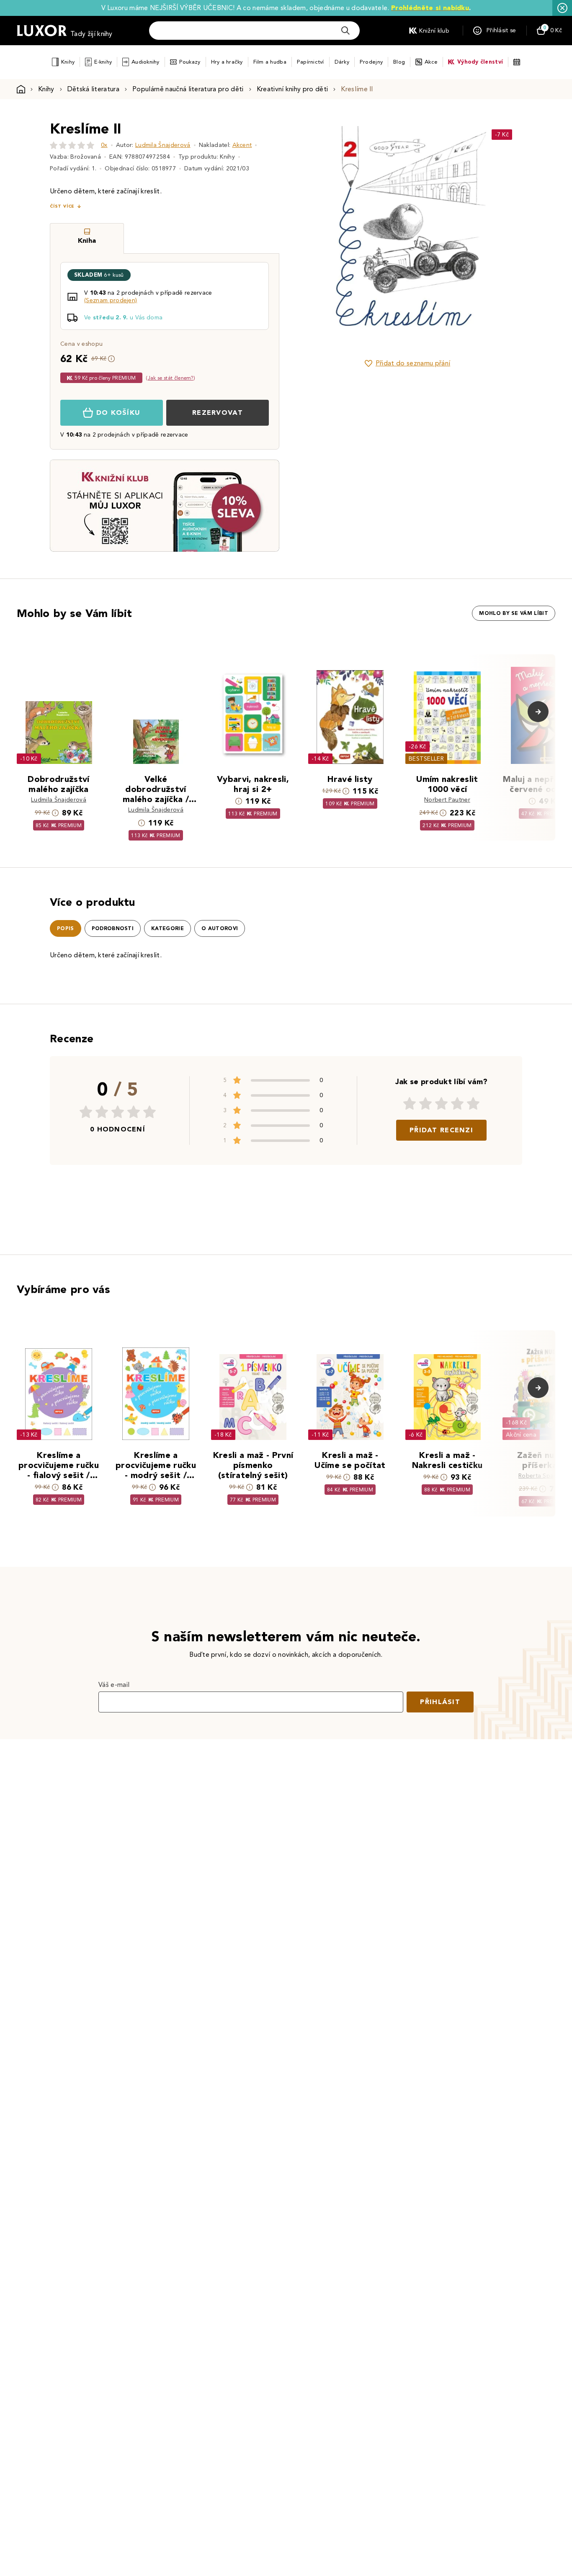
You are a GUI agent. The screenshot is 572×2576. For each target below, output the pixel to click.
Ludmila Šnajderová (163, 145)
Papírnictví (310, 62)
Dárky (342, 62)
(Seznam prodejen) (111, 300)
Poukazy (190, 62)
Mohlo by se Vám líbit (514, 613)
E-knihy (103, 62)
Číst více (62, 206)
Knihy (68, 62)
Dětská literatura (93, 89)
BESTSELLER (426, 759)
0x (104, 145)
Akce (431, 62)
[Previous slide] (313, 234)
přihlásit (440, 1702)
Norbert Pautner (447, 800)
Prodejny (371, 62)
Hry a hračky (227, 62)
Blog (399, 62)
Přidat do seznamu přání (413, 363)
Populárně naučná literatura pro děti (188, 89)
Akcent (242, 145)
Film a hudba (270, 62)
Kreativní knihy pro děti (292, 89)
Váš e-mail (114, 1685)
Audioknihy (146, 62)
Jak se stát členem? (171, 378)
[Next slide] (502, 234)
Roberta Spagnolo (544, 1476)
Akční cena (521, 1435)
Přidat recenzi (441, 1130)
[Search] (345, 31)
